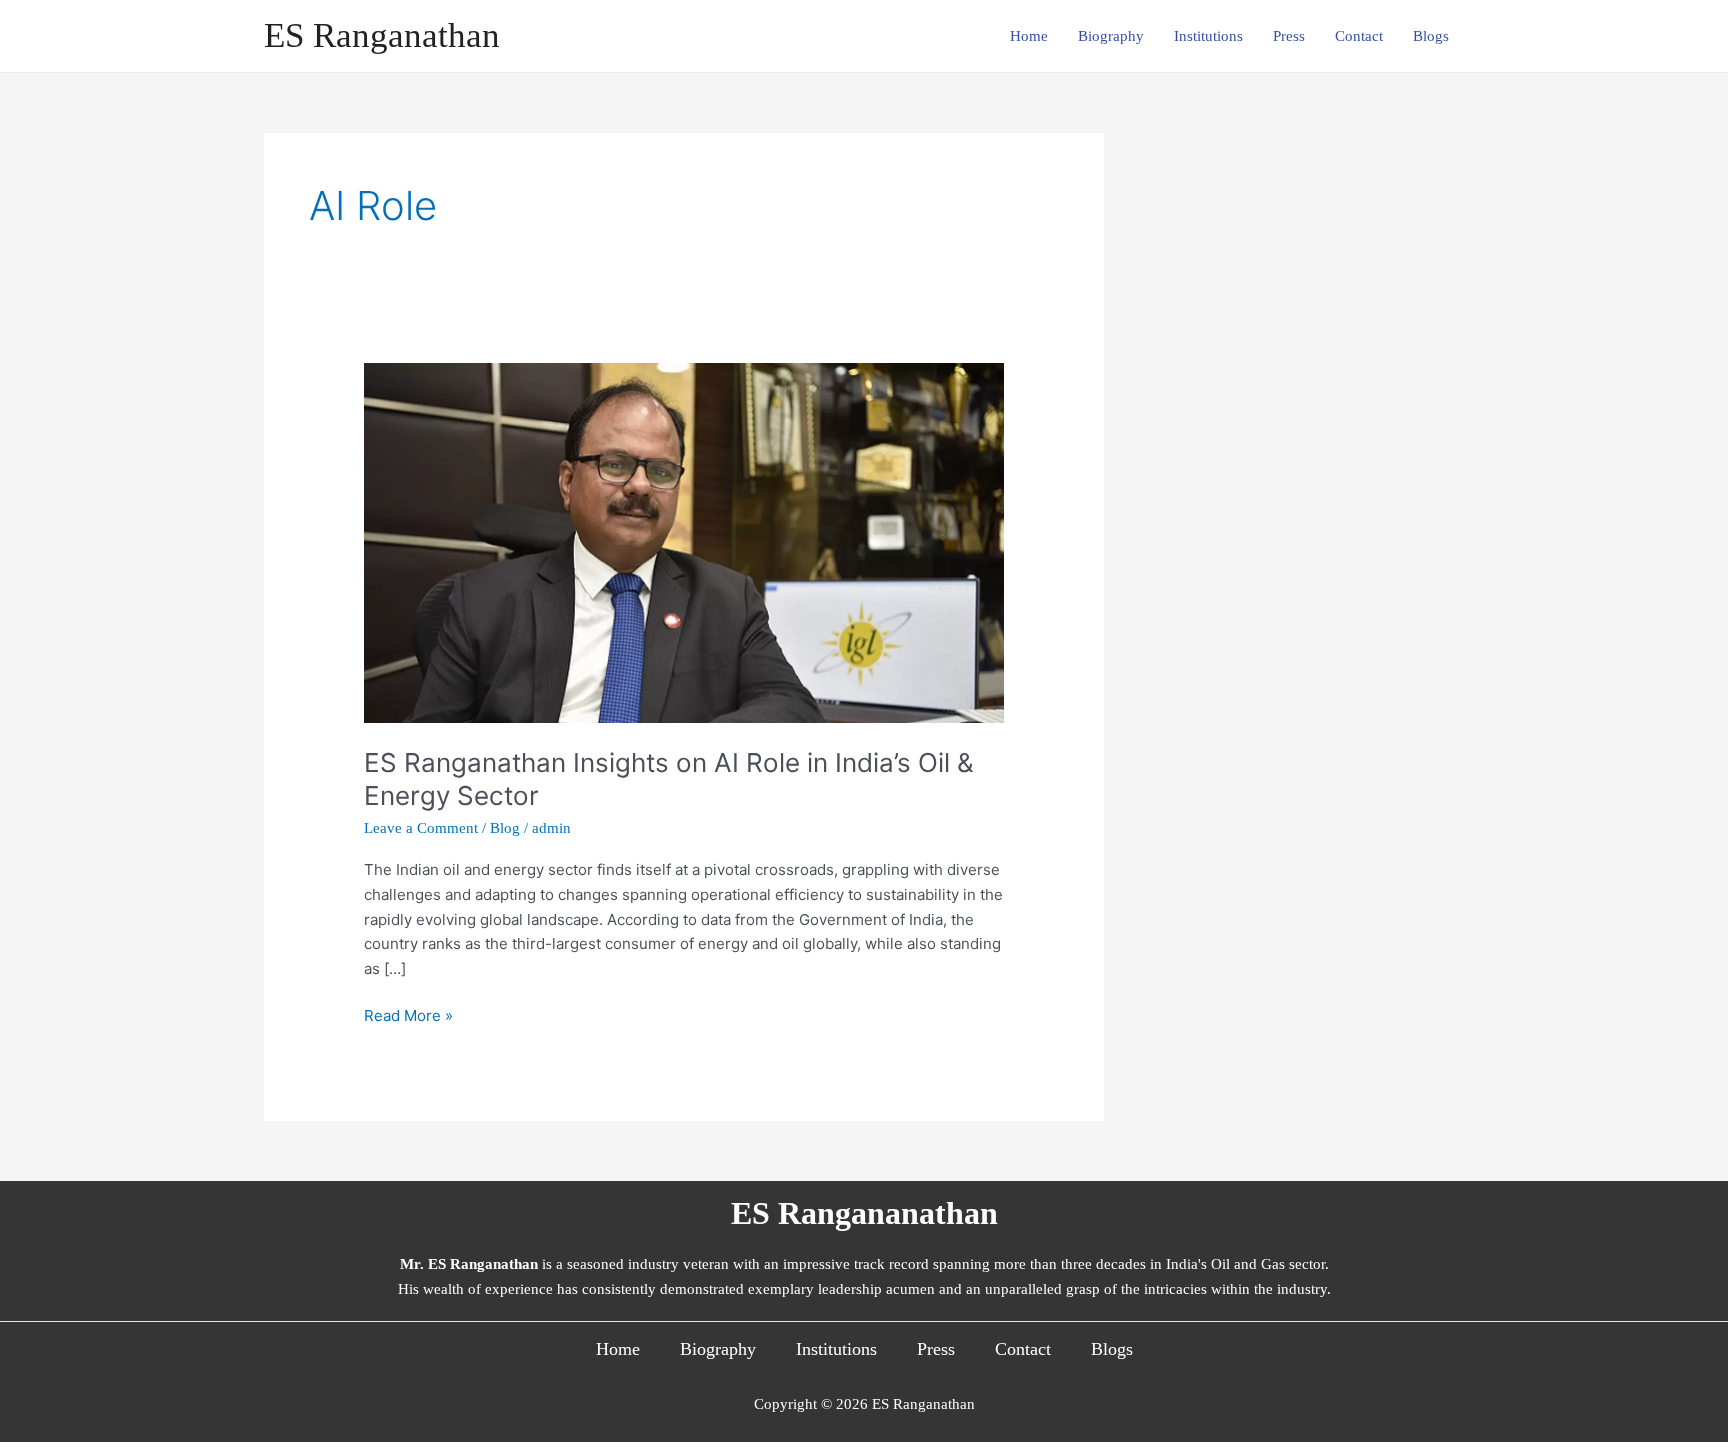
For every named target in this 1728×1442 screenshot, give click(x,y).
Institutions (1208, 36)
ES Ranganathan (382, 35)
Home (1029, 36)
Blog (505, 828)
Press (1289, 36)
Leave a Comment (421, 828)
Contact (1359, 36)
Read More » (408, 1014)
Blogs (1431, 36)
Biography (1111, 36)
